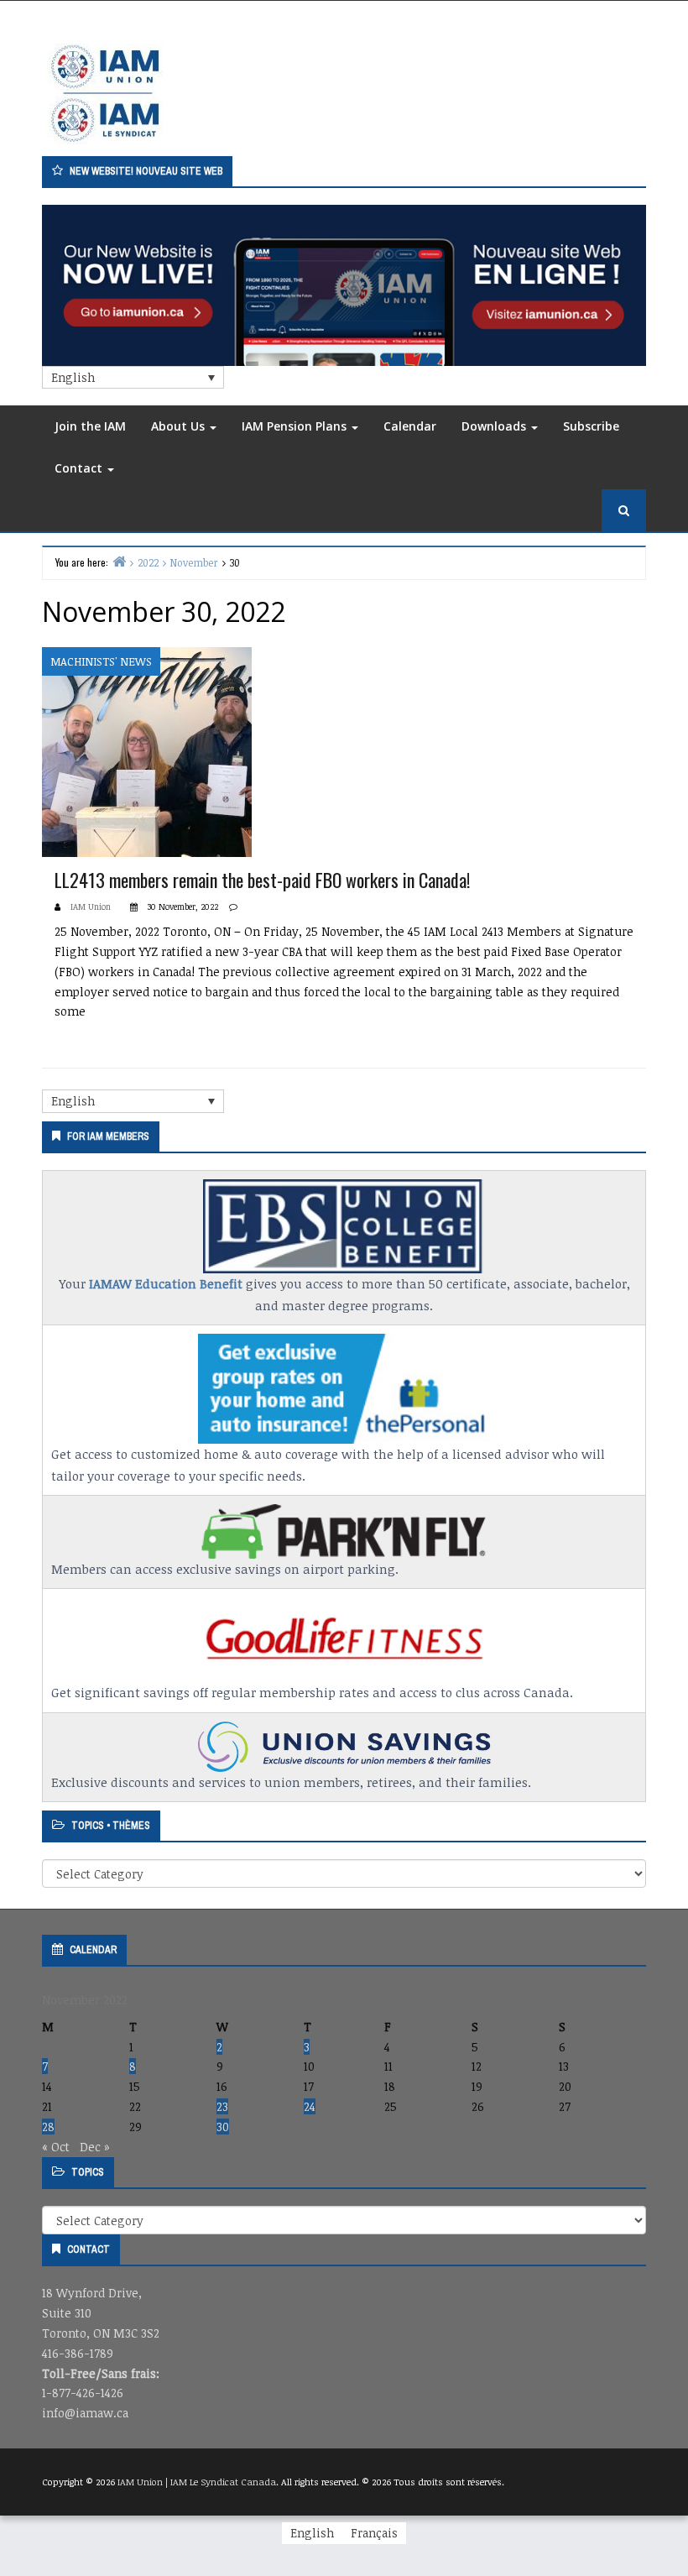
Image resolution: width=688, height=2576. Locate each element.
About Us (180, 426)
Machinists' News (101, 661)
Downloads (495, 426)
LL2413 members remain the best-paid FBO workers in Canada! (262, 880)
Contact (80, 468)
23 (222, 2106)
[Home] (119, 561)
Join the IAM (90, 426)
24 (310, 2106)
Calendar (410, 426)
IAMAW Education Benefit (166, 1283)
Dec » (95, 2147)
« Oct (56, 2147)
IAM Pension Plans (296, 426)
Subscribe (591, 426)
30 (223, 2127)
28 (48, 2127)
